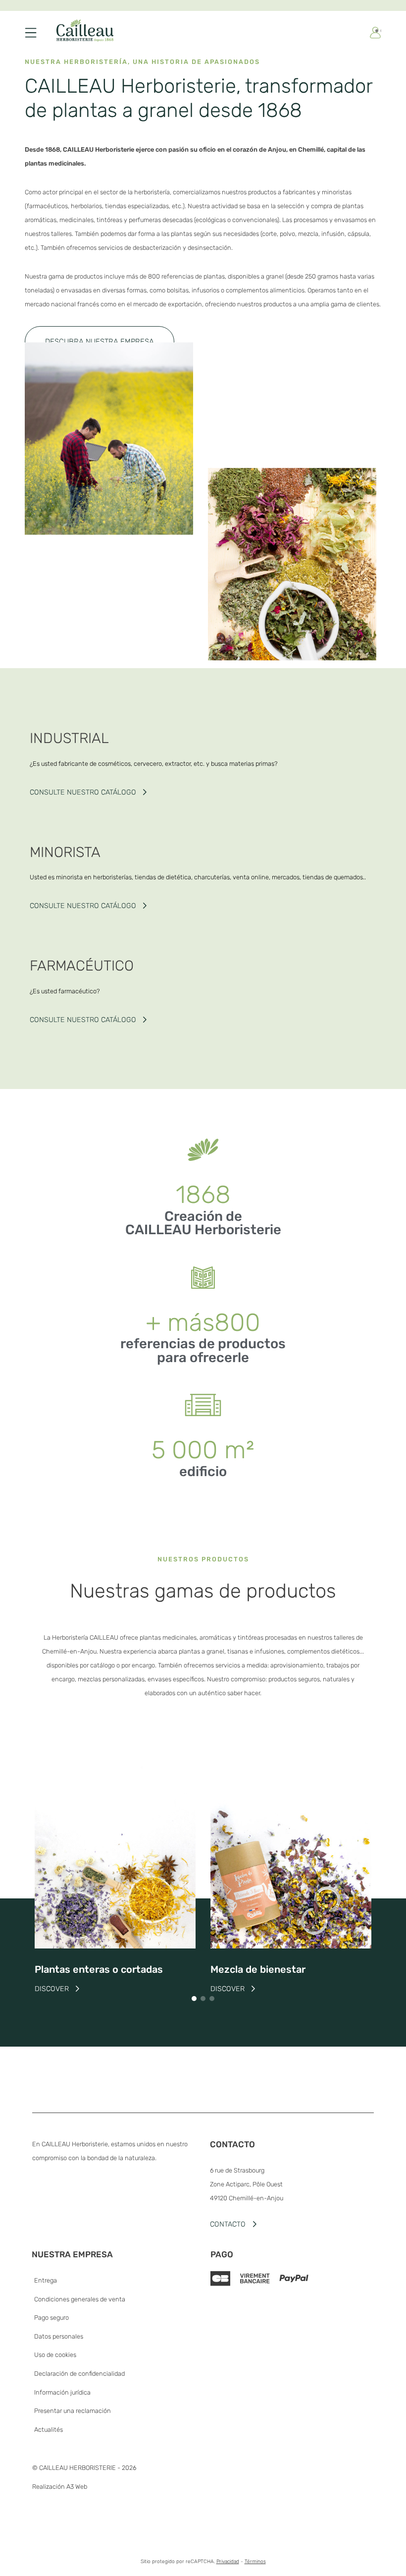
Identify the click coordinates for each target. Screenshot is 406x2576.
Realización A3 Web (60, 2487)
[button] (100, 342)
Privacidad (228, 2561)
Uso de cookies (55, 2355)
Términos (255, 2561)
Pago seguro (51, 2318)
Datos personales (59, 2336)
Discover (52, 1989)
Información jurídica (62, 2392)
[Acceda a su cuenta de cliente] (375, 33)
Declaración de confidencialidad (79, 2374)
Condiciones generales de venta (80, 2299)
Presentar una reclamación (73, 2411)
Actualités (49, 2430)
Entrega (46, 2280)
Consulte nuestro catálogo (83, 792)
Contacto (228, 2224)
